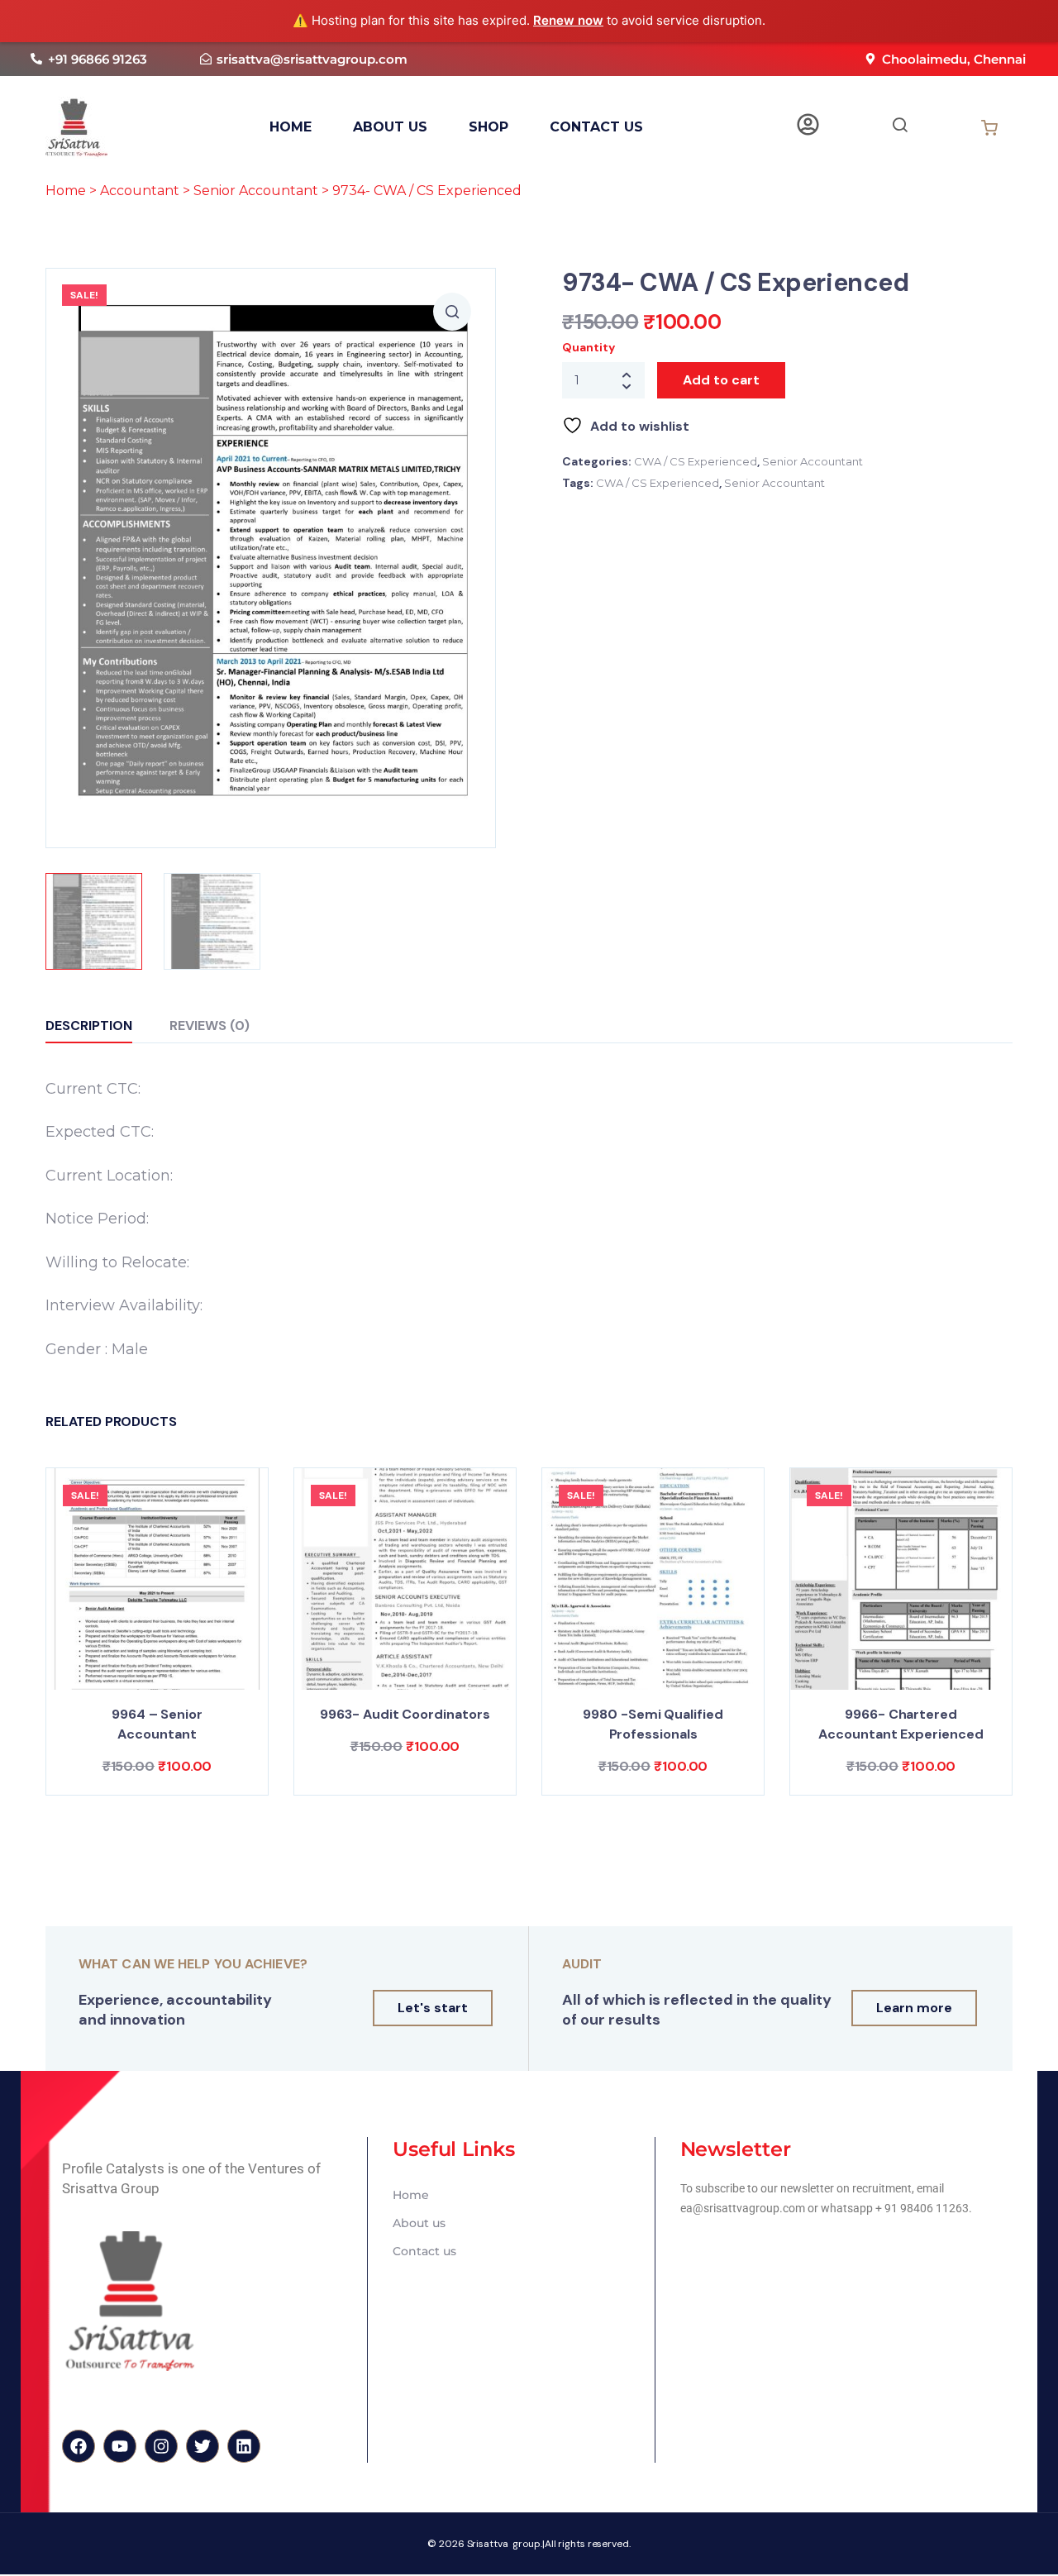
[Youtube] (120, 2446)
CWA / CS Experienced (696, 461)
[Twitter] (203, 2446)
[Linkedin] (244, 2446)
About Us (390, 127)
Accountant (140, 191)
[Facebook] (79, 2446)
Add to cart (721, 380)
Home (66, 191)
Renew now (568, 20)
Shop (488, 127)
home (291, 127)
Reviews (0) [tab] (210, 1026)
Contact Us (596, 127)
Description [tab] (89, 1026)
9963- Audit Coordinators (405, 1714)
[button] (452, 312)
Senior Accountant (256, 191)
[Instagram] (161, 2446)
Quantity (588, 347)
